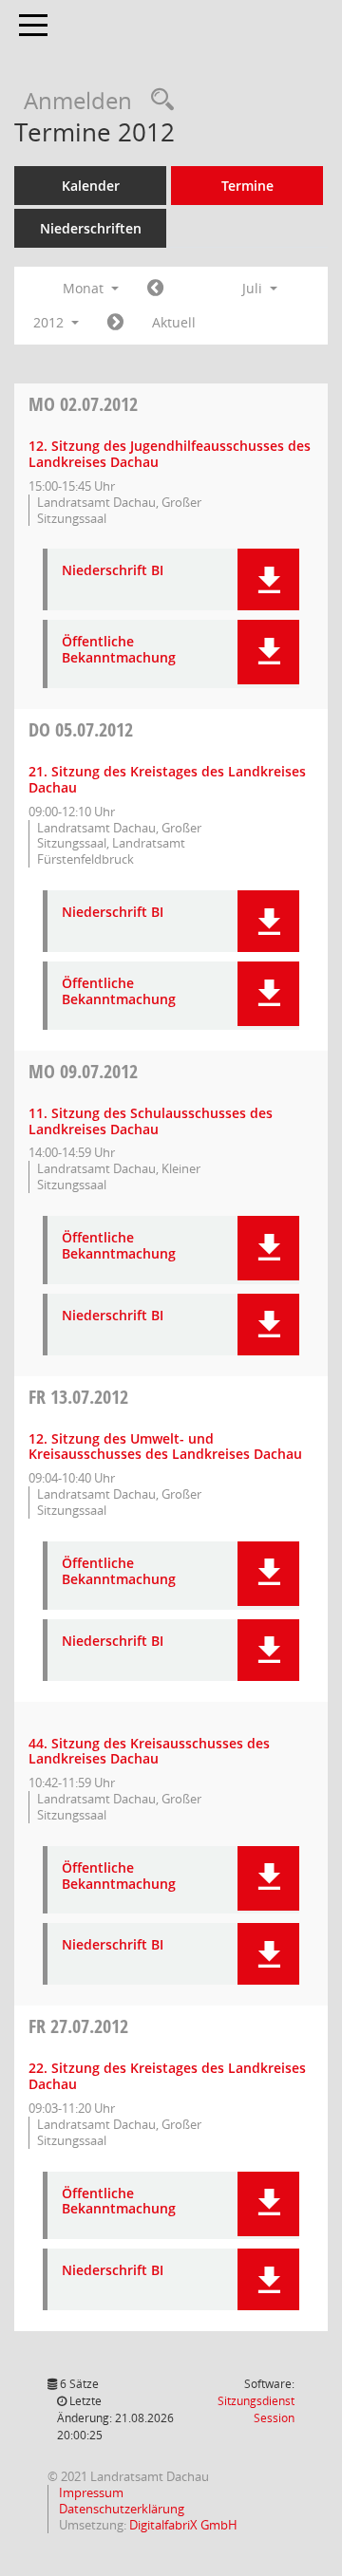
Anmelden (78, 100)
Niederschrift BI (113, 571)
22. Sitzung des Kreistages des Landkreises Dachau (167, 2076)
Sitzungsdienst (256, 2409)
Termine (247, 186)
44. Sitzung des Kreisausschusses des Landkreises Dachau (149, 1751)
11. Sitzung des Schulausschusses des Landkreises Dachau (151, 1121)
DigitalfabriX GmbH (183, 2525)
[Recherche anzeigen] (158, 100)
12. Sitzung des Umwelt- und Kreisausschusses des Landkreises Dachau (165, 1447)
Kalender (91, 186)
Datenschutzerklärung (120, 2509)
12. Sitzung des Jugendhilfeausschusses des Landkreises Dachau (170, 454)
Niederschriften (91, 228)
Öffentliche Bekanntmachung (119, 650)
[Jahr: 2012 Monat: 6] (155, 289)
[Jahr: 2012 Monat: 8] (115, 323)
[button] (268, 579)
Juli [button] (254, 288)
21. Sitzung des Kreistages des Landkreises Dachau (167, 779)
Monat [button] (85, 288)
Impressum (90, 2492)
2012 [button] (50, 322)
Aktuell (174, 322)
